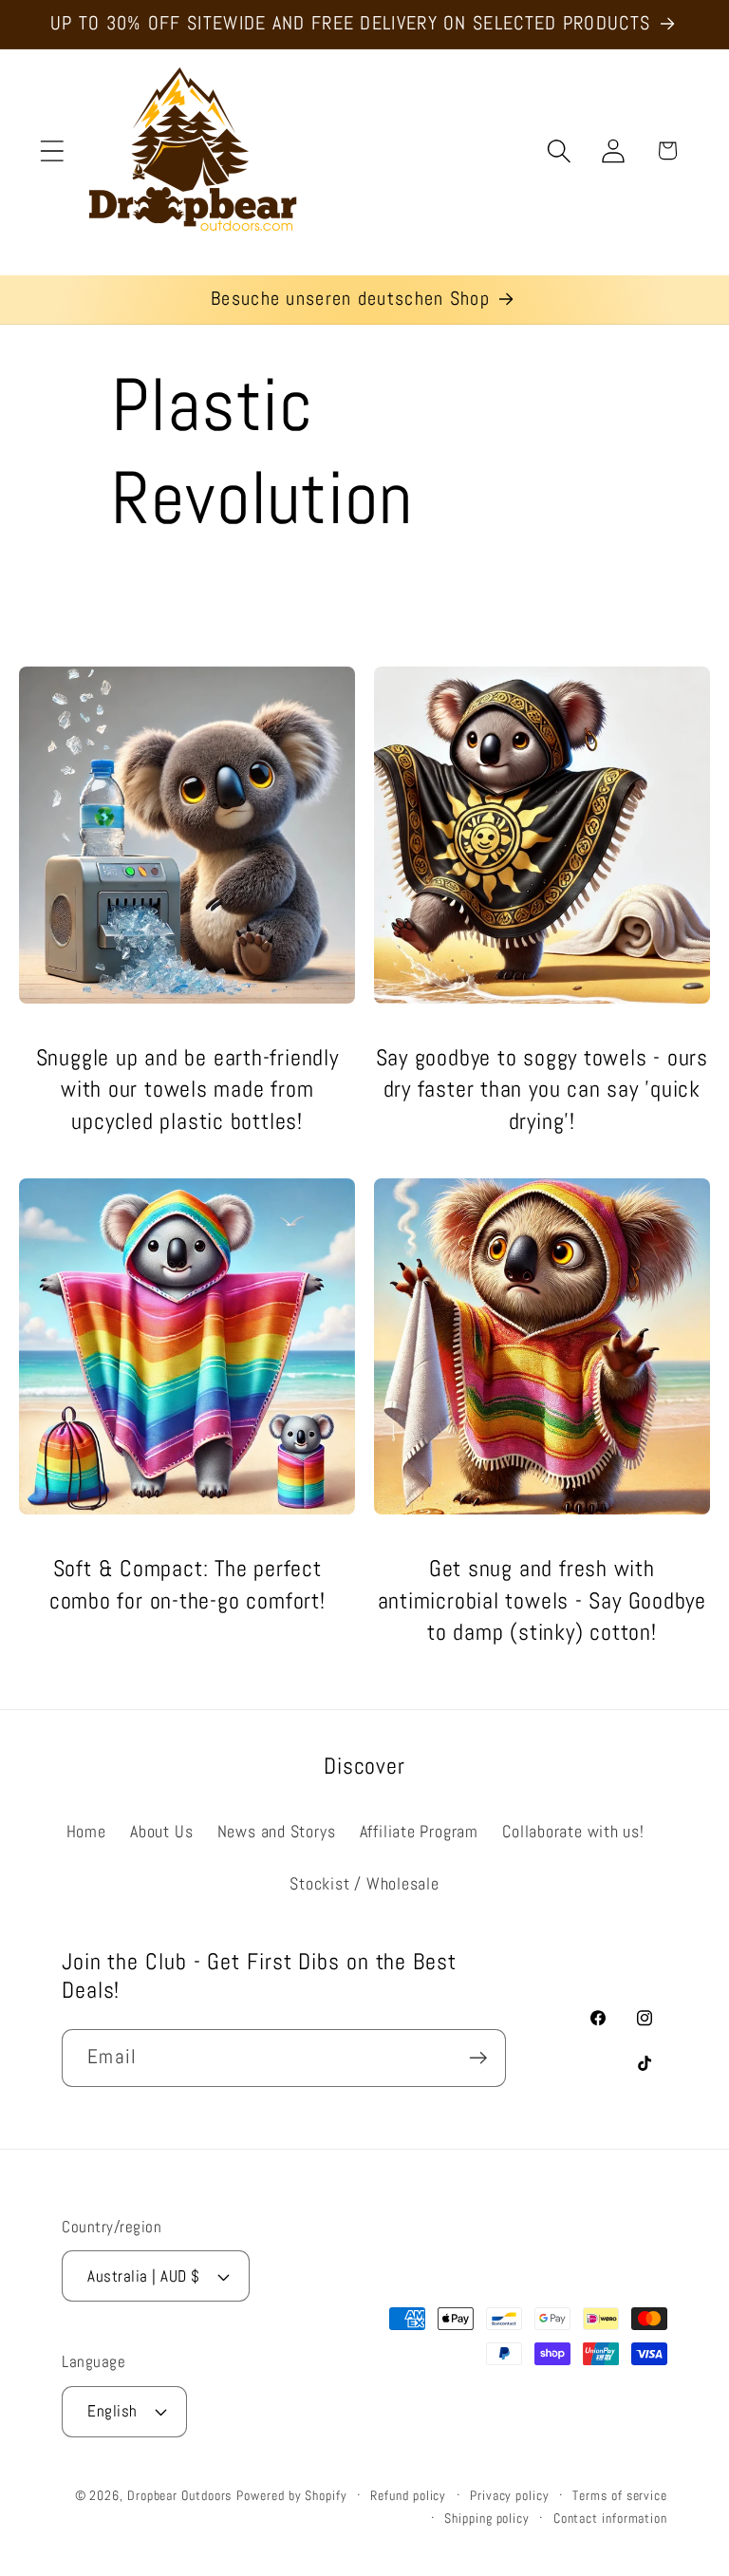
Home (86, 1831)
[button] (52, 150)
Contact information (610, 2518)
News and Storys (277, 1831)
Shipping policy (487, 2518)
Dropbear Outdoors (179, 2495)
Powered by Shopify (291, 2495)
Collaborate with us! (573, 1831)
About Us (161, 1831)
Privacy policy (510, 2495)
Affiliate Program (419, 1831)
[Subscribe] (478, 2058)
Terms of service (620, 2495)
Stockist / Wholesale (364, 1883)
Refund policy (408, 2495)
